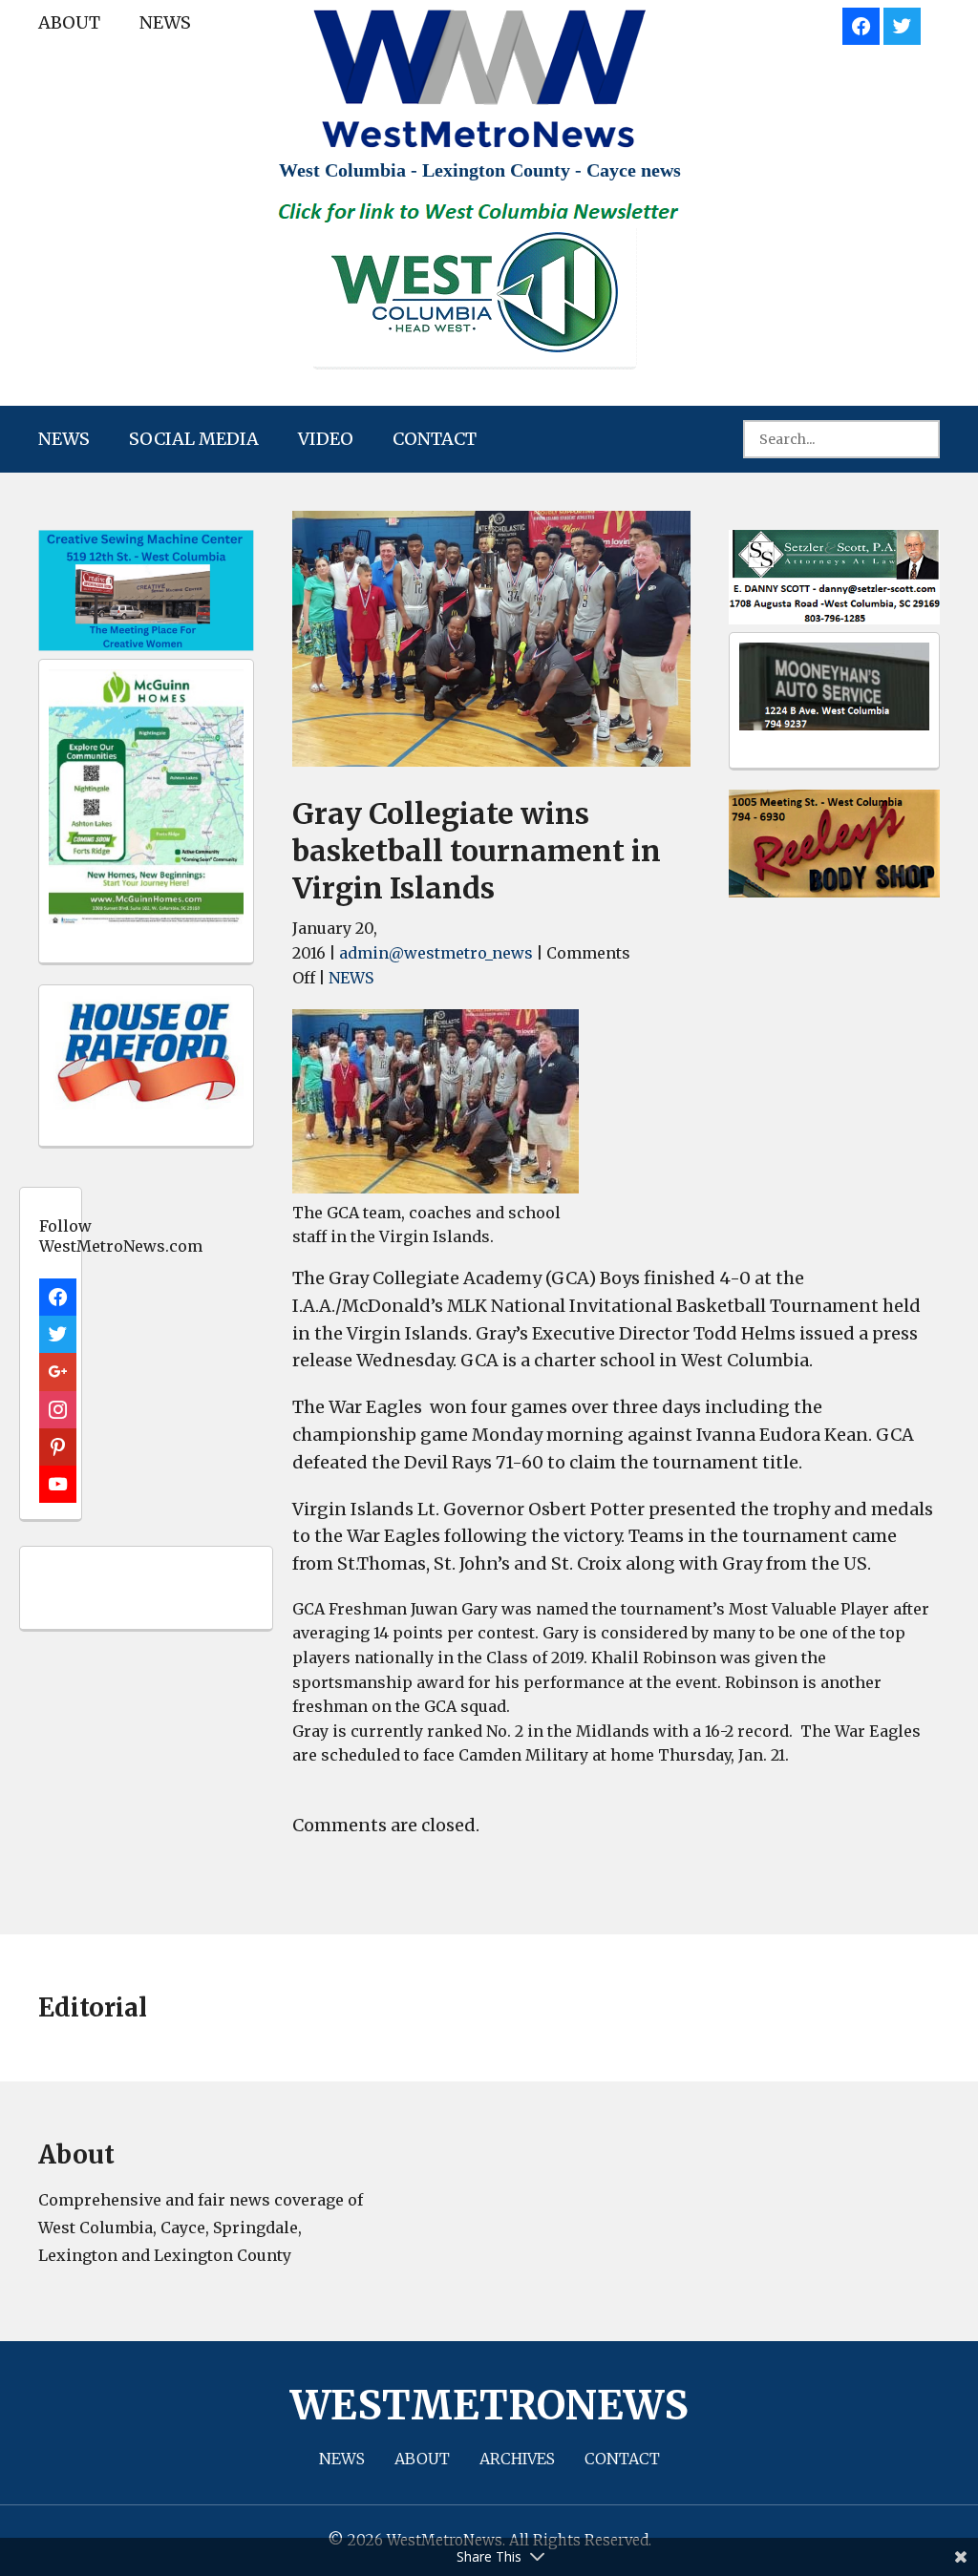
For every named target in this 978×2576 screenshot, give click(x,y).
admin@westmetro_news (436, 953)
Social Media (194, 439)
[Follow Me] (902, 23)
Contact (435, 439)
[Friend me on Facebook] (861, 23)
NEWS (165, 22)
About (69, 22)
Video (326, 439)
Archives (517, 2459)
